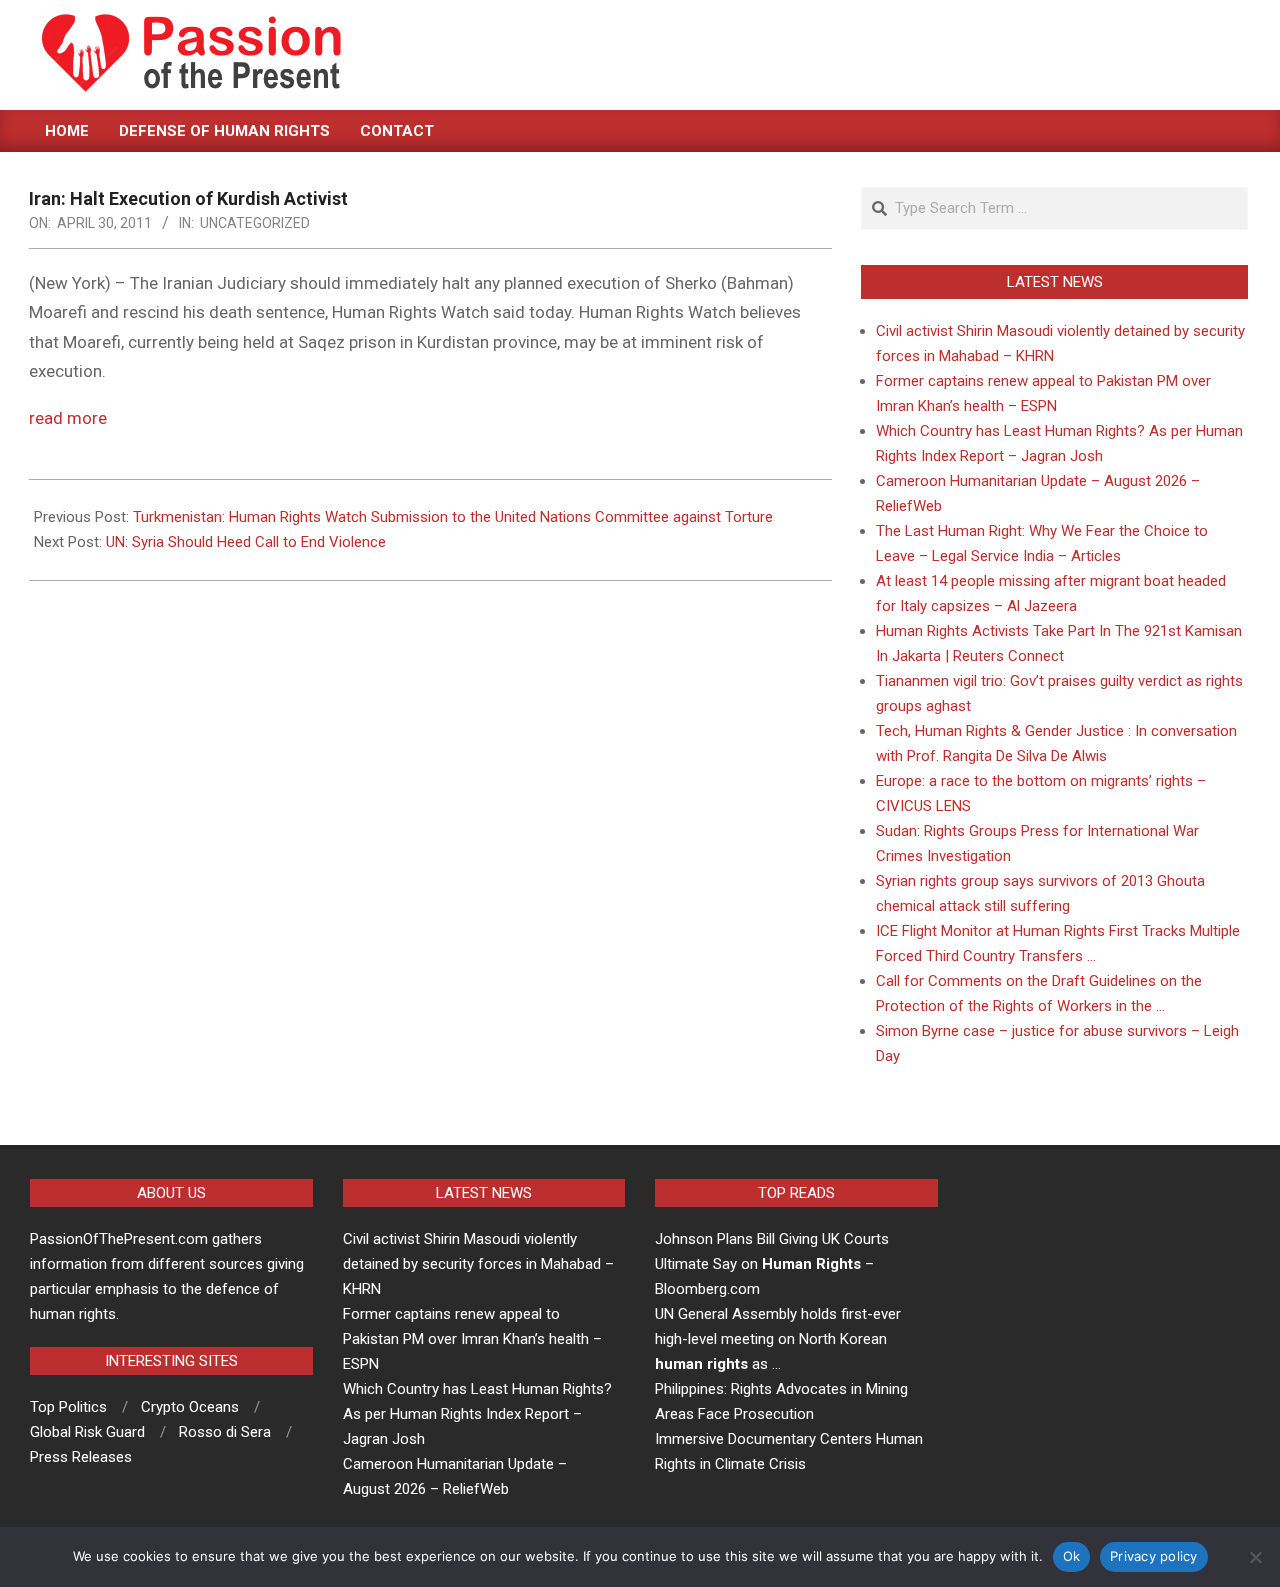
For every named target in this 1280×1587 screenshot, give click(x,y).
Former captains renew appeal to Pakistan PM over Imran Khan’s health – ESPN (472, 1339)
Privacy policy (1154, 1556)
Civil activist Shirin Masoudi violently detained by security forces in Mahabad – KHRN (478, 1264)
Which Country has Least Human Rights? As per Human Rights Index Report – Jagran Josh (477, 1414)
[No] (1255, 1557)
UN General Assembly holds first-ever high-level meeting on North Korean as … (778, 1339)
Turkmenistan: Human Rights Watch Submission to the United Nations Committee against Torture (453, 517)
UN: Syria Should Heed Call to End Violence (246, 542)
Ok (1072, 1556)
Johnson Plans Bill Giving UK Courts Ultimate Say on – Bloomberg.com (772, 1264)
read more (68, 418)
